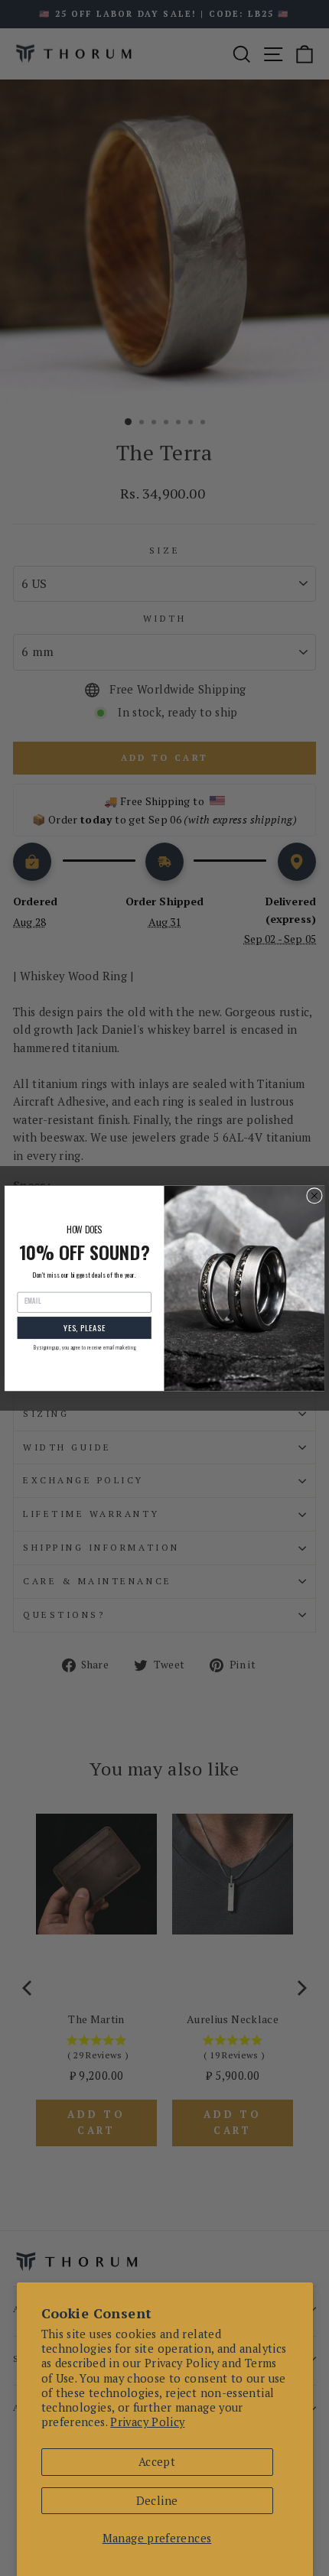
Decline (157, 2501)
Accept (157, 2462)
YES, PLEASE (85, 1327)
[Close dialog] (315, 1195)
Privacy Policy (147, 2422)
